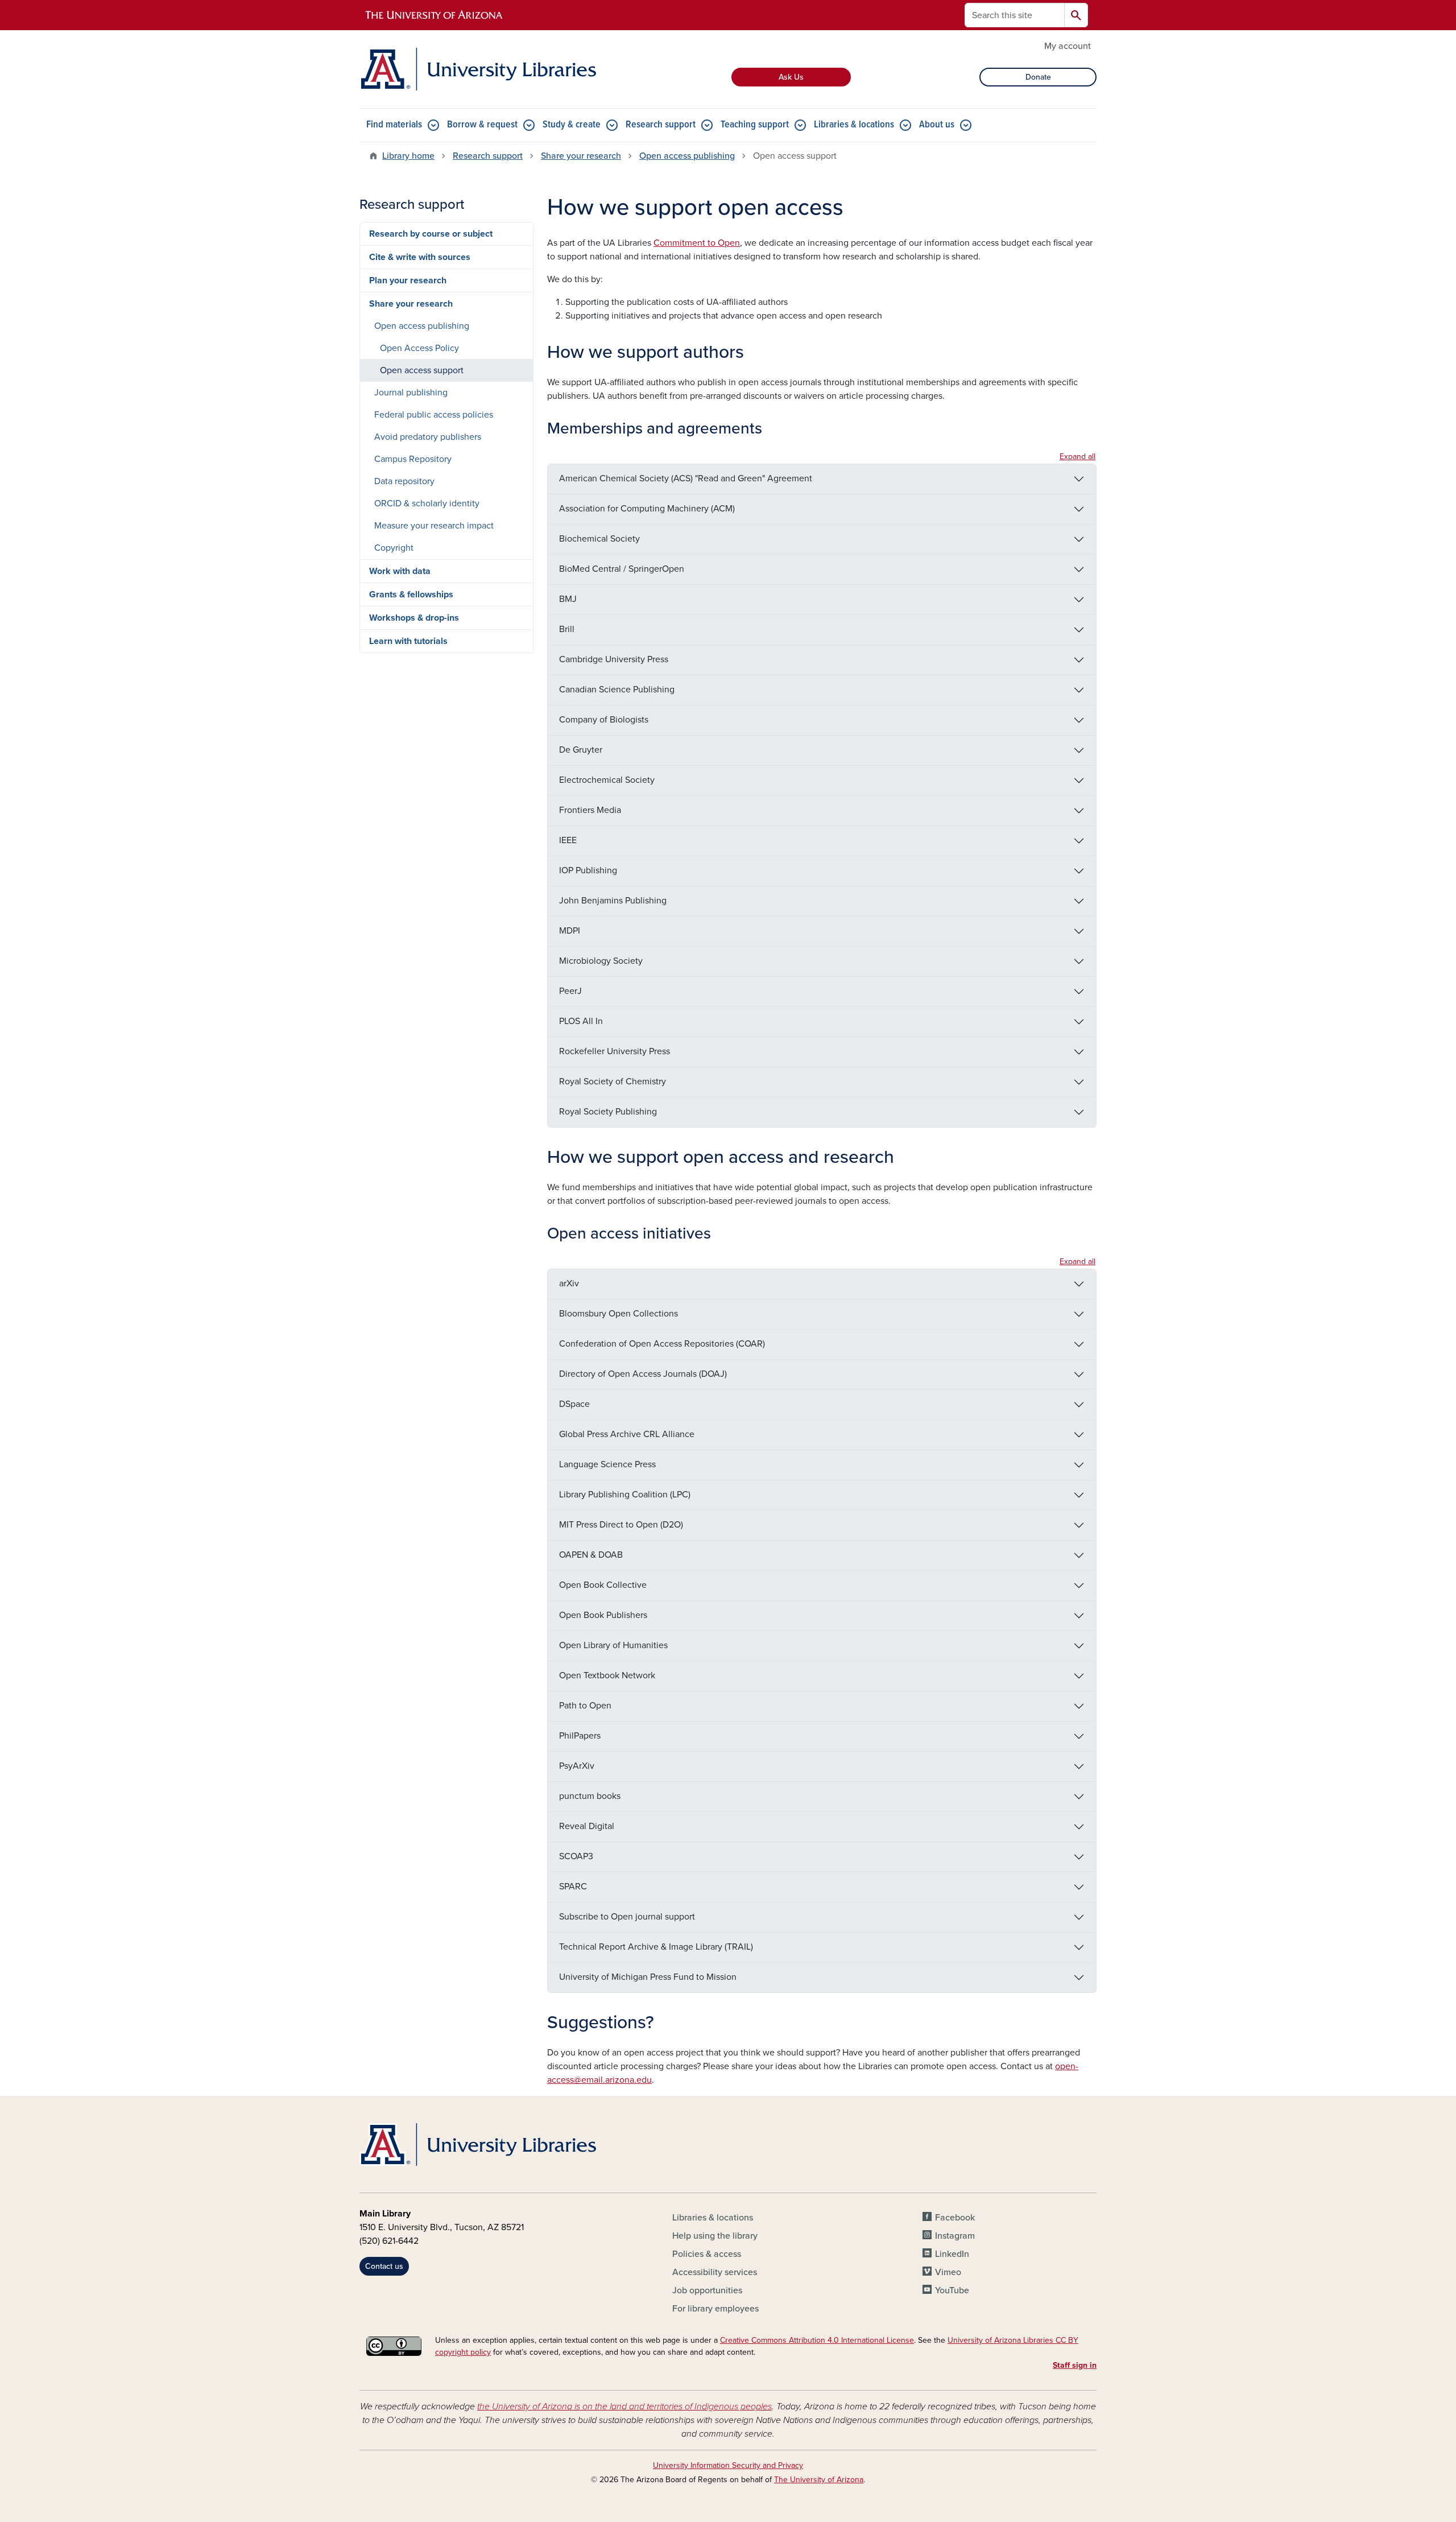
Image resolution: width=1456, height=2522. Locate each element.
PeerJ (570, 991)
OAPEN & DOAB (591, 1555)
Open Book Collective (603, 1585)
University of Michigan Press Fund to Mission (648, 1977)
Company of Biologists (604, 720)
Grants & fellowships (411, 595)
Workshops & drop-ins (414, 618)
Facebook (955, 2218)
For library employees (715, 2309)
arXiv (569, 1283)
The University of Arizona (819, 2480)
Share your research (581, 156)
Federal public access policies (434, 415)
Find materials (394, 125)
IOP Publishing (588, 870)
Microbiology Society (601, 961)
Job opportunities (707, 2290)
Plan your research (408, 280)
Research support (661, 125)
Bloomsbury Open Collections (619, 1314)
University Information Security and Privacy (728, 2465)
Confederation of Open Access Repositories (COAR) (662, 1344)
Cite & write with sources (420, 257)
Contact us (384, 2266)
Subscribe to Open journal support (627, 1917)
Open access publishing (687, 156)
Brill (567, 629)
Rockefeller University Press (615, 1051)
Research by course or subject (431, 234)
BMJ (568, 599)
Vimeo (948, 2272)
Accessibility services (715, 2272)
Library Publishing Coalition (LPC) (625, 1495)
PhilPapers (580, 1736)
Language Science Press (607, 1464)
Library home (408, 156)
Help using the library (715, 2236)
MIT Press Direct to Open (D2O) (621, 1525)
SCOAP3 (576, 1856)
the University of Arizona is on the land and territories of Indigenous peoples (624, 2407)
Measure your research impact (434, 526)
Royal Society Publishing (608, 1112)
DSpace (574, 1404)
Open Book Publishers (603, 1615)
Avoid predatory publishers (428, 437)
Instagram (955, 2236)
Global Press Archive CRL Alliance (627, 1434)
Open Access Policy (419, 348)
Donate (1038, 77)
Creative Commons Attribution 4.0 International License (817, 2340)
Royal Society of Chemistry (613, 1082)
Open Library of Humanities (613, 1645)
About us (937, 125)
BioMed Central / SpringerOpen (622, 569)
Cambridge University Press (614, 659)
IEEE (568, 840)
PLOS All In (581, 1021)
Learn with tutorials (408, 641)
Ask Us (791, 77)
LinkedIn (952, 2254)
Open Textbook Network (607, 1675)
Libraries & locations (854, 125)
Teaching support (755, 125)
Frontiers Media (590, 810)
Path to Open (585, 1706)
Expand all (1077, 457)
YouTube (952, 2290)
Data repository (404, 481)
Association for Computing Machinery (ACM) (647, 509)
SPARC (573, 1887)
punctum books (590, 1796)
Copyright (394, 548)
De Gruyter (581, 750)
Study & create (572, 125)
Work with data (400, 571)
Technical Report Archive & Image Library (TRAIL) (656, 1947)
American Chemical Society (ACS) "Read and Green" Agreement (686, 478)
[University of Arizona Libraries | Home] (478, 69)
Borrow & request (482, 125)
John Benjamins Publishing (613, 901)
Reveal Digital (587, 1826)
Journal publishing (411, 393)
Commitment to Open (697, 243)
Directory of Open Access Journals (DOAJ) (643, 1374)
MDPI (570, 931)
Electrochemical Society (607, 780)
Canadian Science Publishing (617, 690)
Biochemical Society (599, 539)
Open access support (422, 370)
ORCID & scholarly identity (427, 503)
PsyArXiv (577, 1766)
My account (1068, 46)
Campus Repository (413, 459)
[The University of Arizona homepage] (435, 15)
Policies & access (707, 2254)
